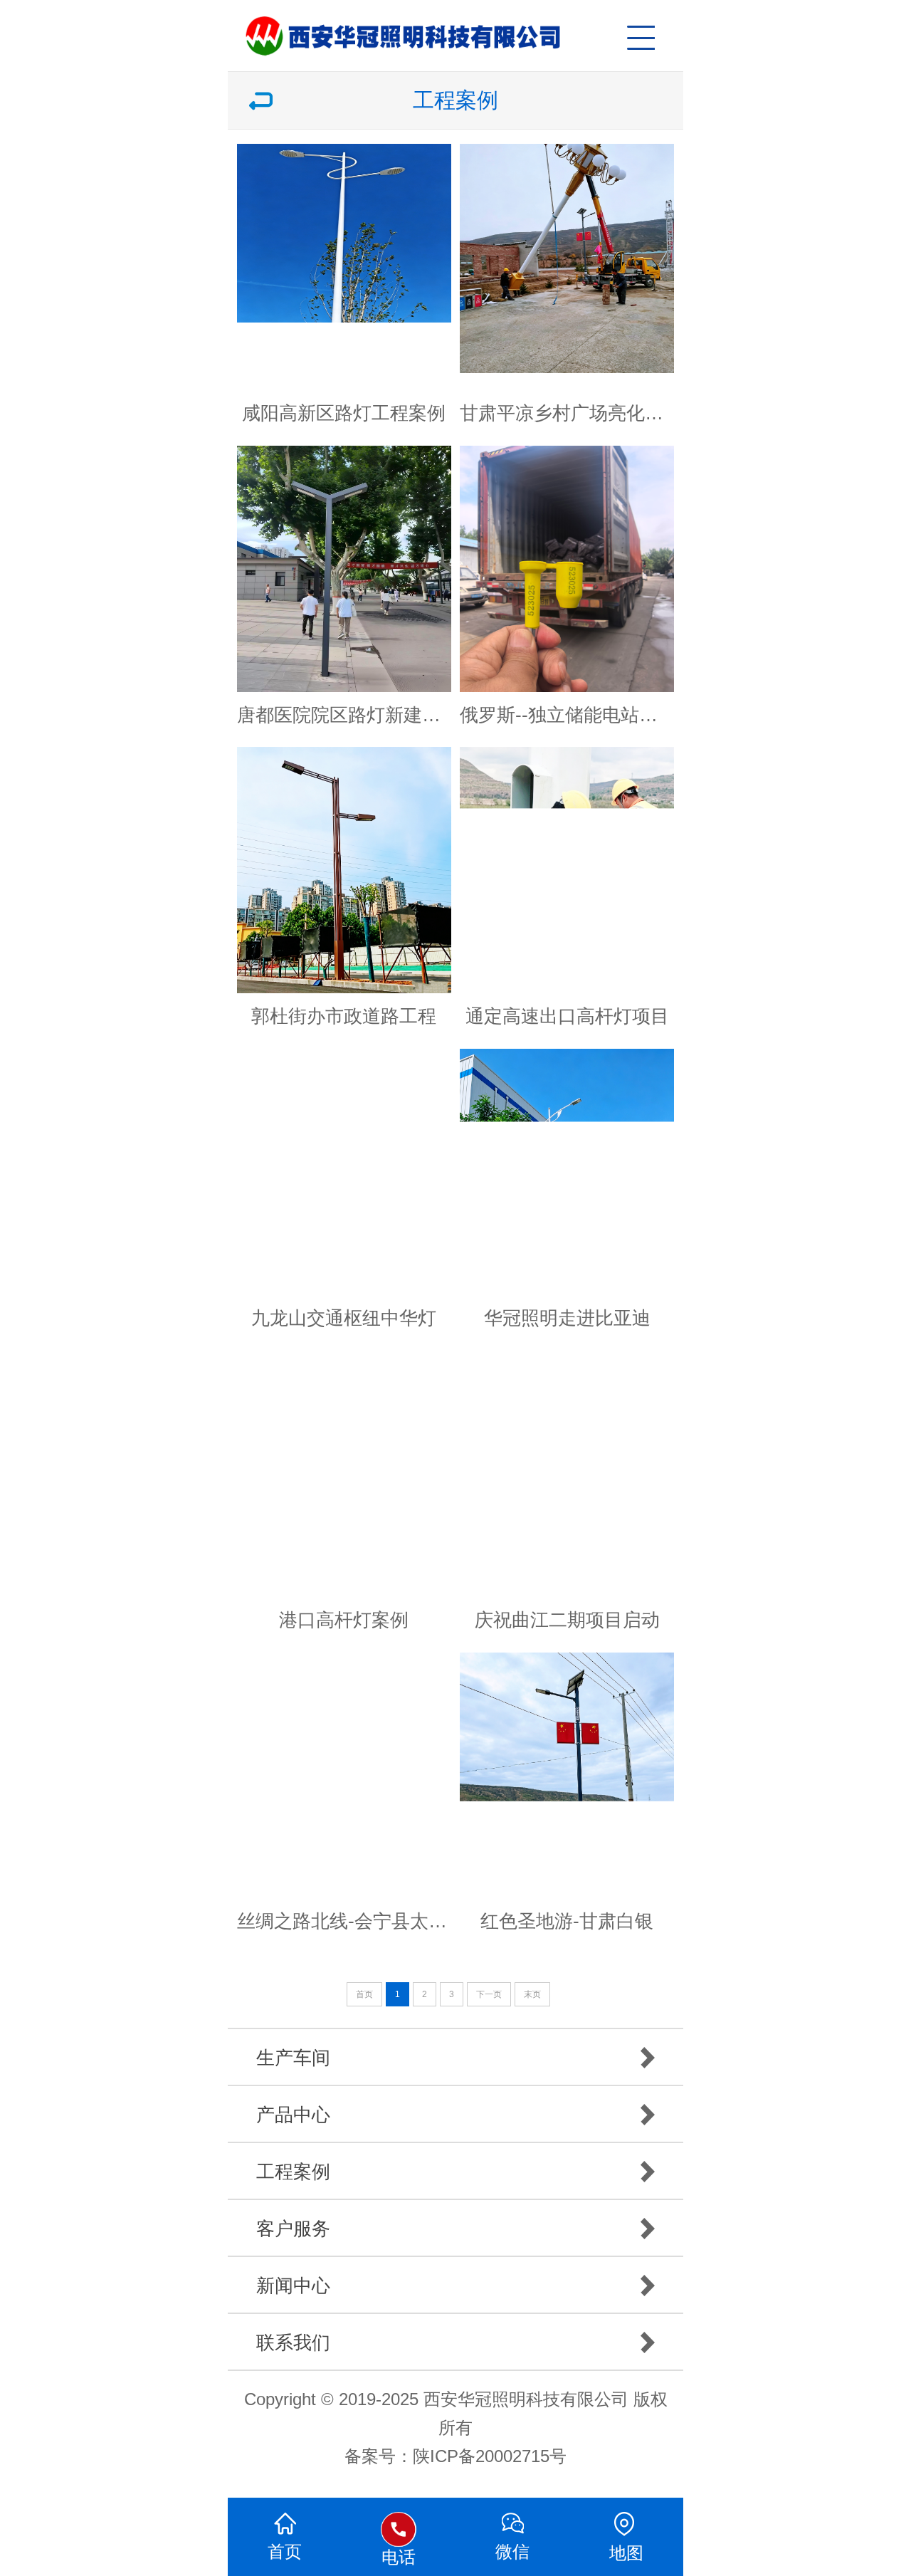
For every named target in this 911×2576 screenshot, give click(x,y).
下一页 (489, 1994)
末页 (532, 1994)
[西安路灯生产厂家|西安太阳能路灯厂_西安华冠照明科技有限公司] (463, 28)
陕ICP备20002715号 (490, 2456)
